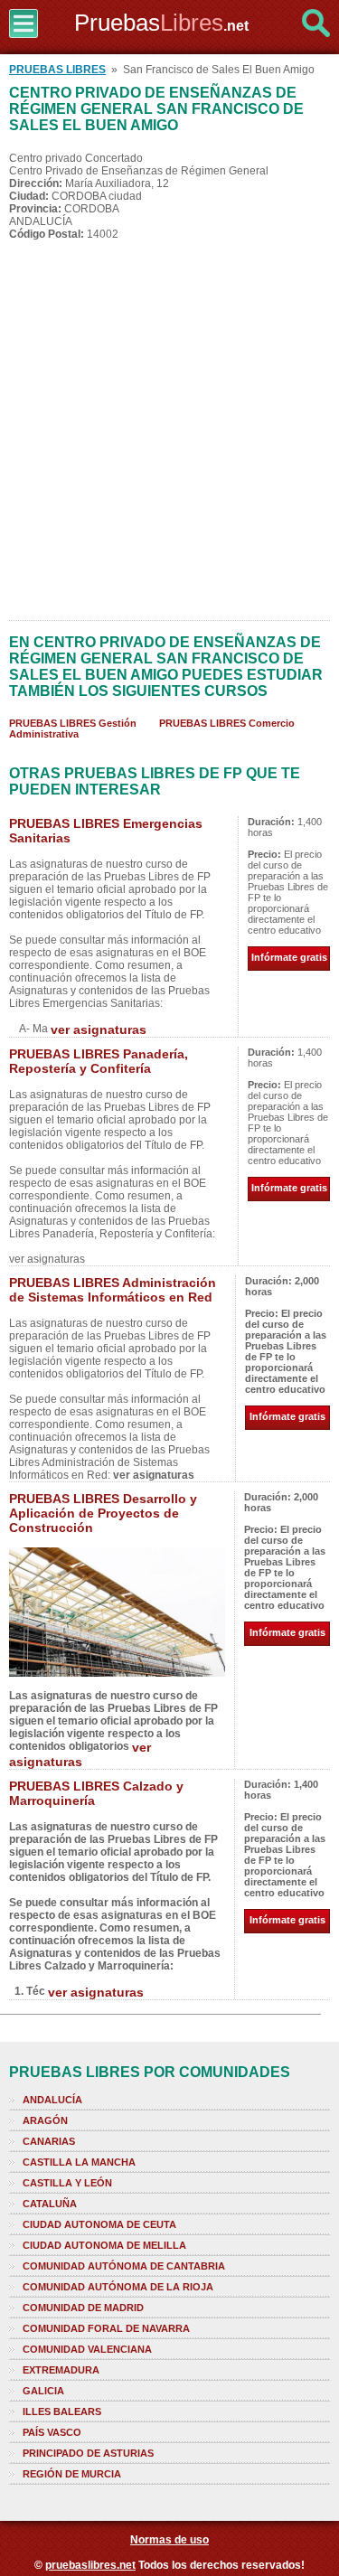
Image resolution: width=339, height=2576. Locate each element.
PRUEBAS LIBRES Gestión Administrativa (73, 729)
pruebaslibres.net (90, 2565)
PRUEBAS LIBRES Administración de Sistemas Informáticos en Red (113, 1290)
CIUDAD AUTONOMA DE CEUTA (99, 2224)
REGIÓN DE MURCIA (72, 2474)
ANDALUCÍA (52, 2100)
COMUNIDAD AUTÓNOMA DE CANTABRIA (124, 2266)
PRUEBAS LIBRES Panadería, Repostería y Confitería (99, 1061)
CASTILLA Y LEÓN (67, 2183)
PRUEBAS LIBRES (57, 70)
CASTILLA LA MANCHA (79, 2162)
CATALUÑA (50, 2204)
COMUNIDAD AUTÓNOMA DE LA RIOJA (118, 2287)
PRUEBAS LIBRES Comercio (227, 723)
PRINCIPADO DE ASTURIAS (88, 2453)
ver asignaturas (99, 1029)
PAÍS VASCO (52, 2432)
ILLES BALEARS (62, 2411)
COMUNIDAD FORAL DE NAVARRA (106, 2328)
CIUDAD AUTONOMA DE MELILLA (104, 2245)
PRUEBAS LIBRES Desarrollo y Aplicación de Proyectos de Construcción (103, 1513)
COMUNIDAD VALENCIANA (87, 2349)
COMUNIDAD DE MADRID (83, 2308)
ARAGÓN (45, 2120)
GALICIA (43, 2391)
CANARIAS (49, 2141)
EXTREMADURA (61, 2370)
